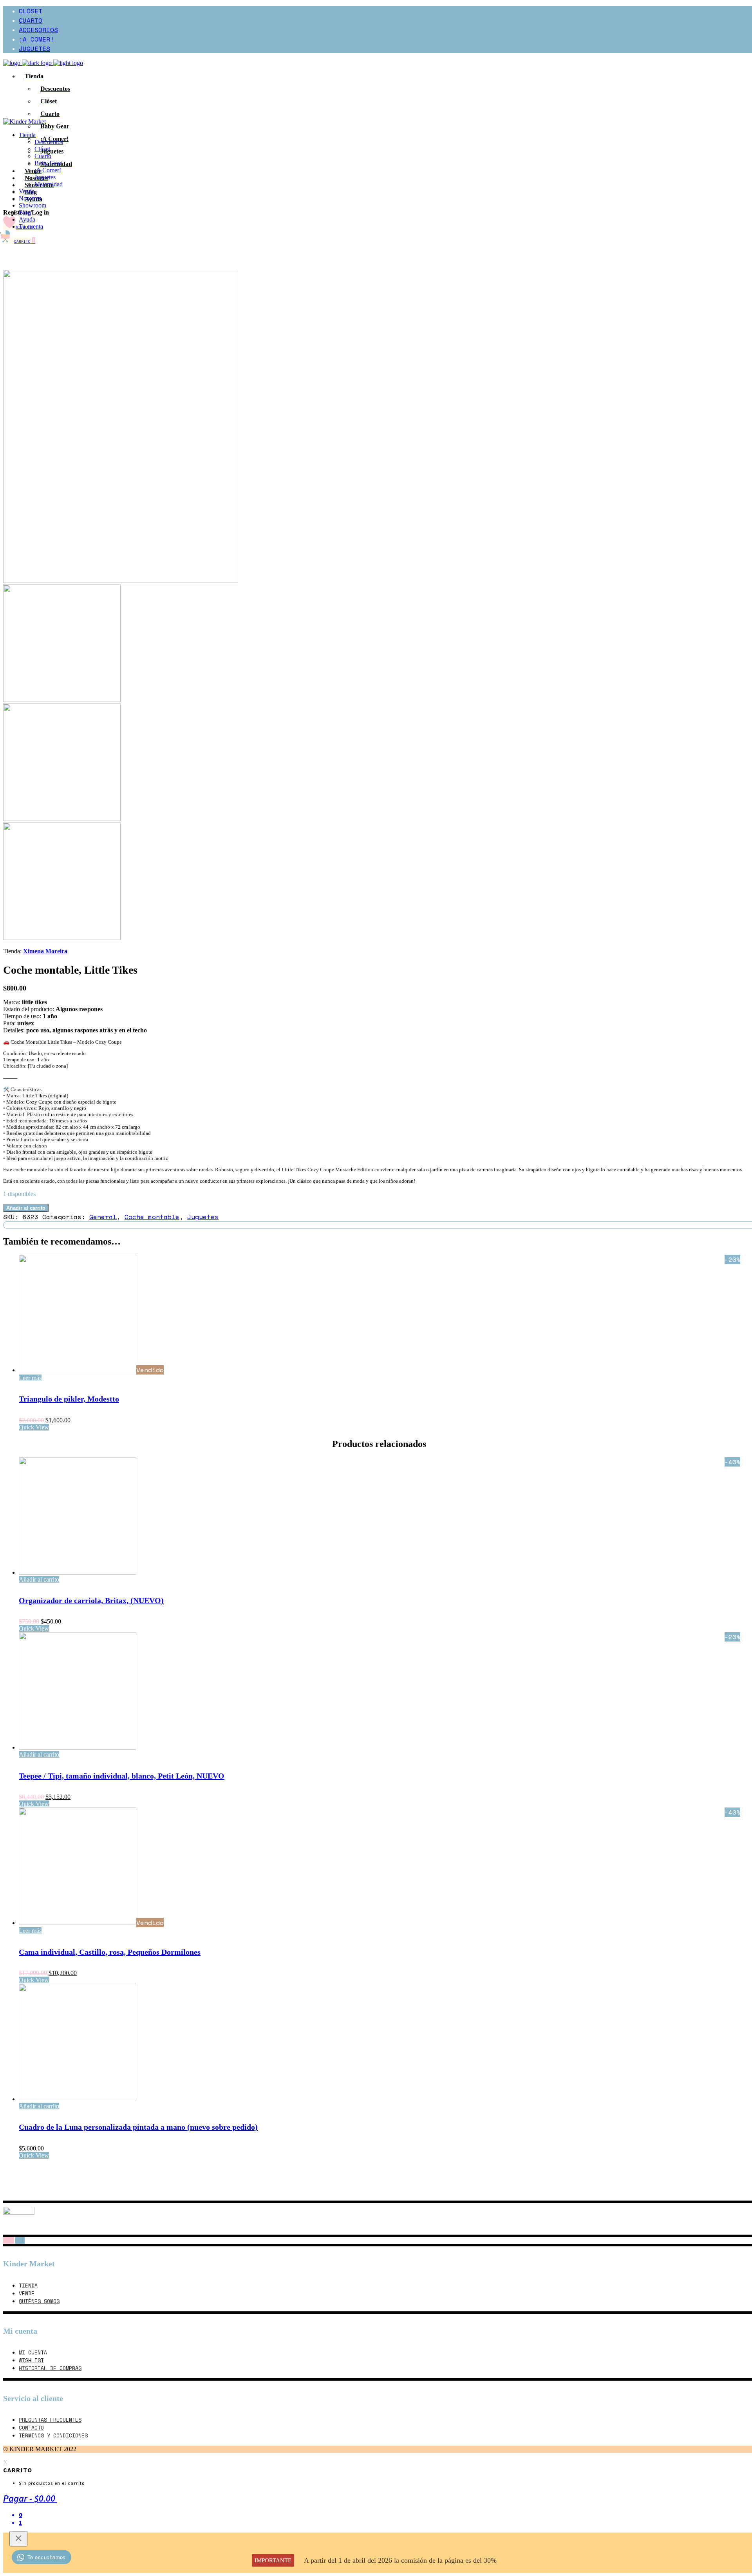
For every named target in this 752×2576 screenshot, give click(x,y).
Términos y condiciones (53, 2435)
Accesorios (38, 30)
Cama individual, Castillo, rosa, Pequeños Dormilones (110, 1952)
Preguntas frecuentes (50, 2420)
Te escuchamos (47, 2557)
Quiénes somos (39, 2301)
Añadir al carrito (26, 1208)
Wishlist (31, 2360)
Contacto (31, 2428)
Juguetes (34, 49)
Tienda (28, 2286)
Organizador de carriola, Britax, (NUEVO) (91, 1600)
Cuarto (31, 20)
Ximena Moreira (45, 951)
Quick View (34, 1427)
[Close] (18, 2539)
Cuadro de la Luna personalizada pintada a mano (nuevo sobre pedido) (138, 2127)
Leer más (30, 1378)
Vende (27, 2293)
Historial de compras (50, 2368)
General (103, 1217)
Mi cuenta (33, 2352)
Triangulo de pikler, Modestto (69, 1399)
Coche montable (152, 1217)
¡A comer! (36, 39)
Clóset (31, 11)
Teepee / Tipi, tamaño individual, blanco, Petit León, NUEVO (122, 1776)
